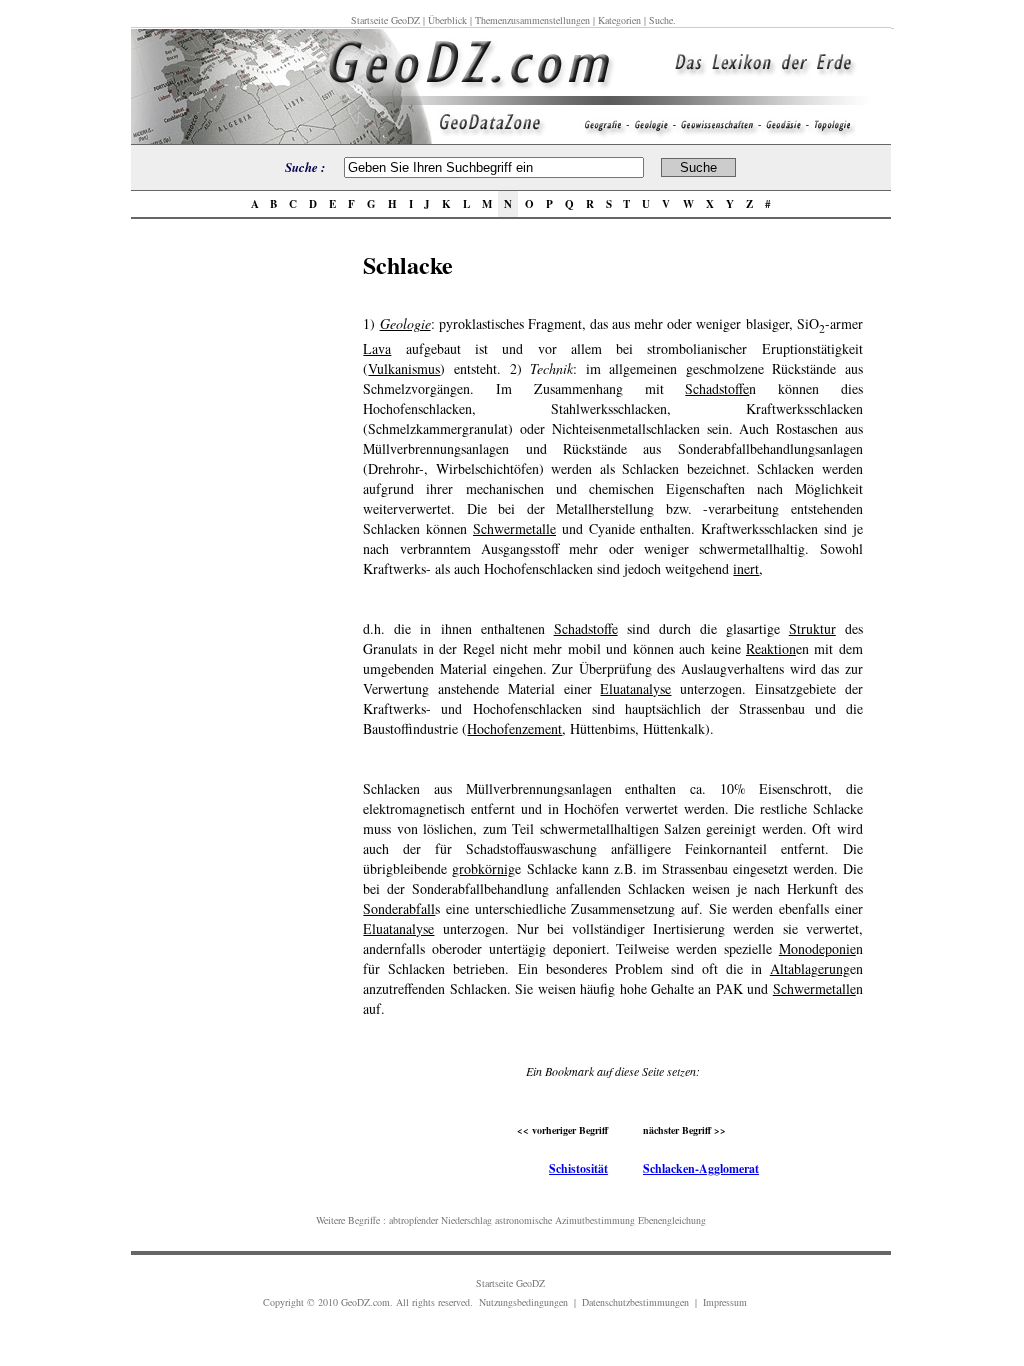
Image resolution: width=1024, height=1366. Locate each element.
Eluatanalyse (635, 688)
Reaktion (771, 648)
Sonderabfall (399, 908)
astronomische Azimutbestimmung (565, 1220)
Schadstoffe (717, 388)
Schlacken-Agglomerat (701, 1168)
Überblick (447, 20)
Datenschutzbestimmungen (635, 1302)
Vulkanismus (404, 368)
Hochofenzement (514, 728)
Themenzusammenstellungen (532, 20)
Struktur (812, 628)
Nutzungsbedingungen (523, 1302)
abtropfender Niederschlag (440, 1220)
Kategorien (619, 20)
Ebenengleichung (672, 1220)
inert (746, 568)
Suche (661, 20)
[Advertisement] (241, 547)
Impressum (725, 1302)
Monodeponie (817, 948)
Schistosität (578, 1168)
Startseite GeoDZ (385, 20)
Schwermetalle (514, 528)
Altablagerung (810, 968)
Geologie (405, 323)
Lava (377, 348)
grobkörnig (483, 868)
